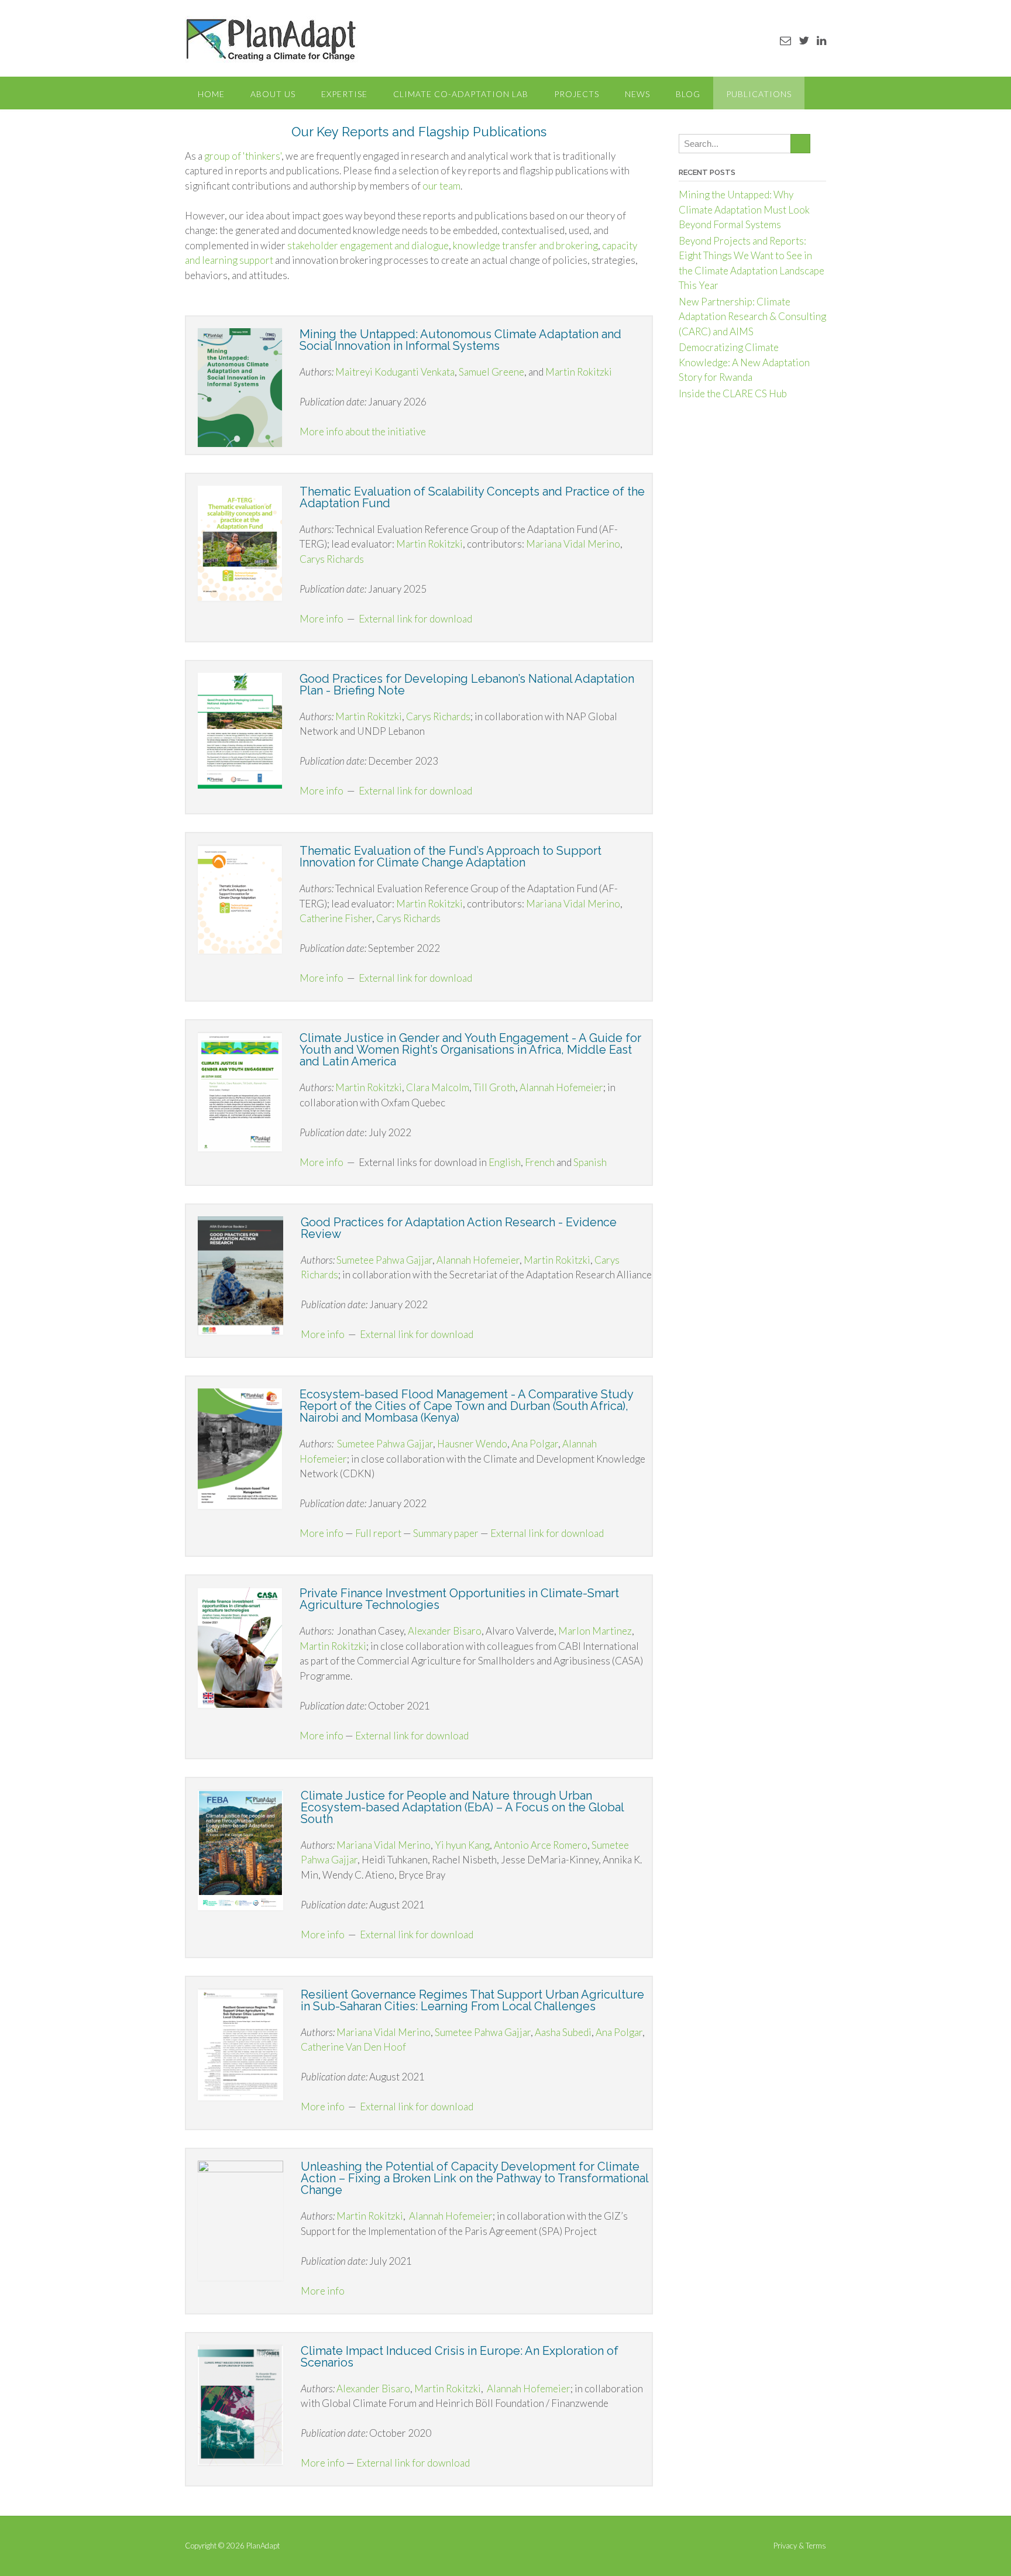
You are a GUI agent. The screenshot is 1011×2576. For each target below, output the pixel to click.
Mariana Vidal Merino (573, 544)
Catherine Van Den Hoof (353, 2047)
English (505, 1162)
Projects (577, 94)
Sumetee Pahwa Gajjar (384, 1260)
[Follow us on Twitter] (804, 40)
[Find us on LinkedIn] (821, 40)
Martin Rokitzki (579, 372)
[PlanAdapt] (271, 39)
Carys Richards (332, 559)
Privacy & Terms (800, 2546)
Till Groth (494, 1087)
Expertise (344, 94)
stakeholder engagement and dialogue (368, 245)
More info (321, 619)
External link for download (415, 619)
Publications (759, 94)
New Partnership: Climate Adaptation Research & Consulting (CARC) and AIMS (752, 317)
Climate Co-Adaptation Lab (461, 94)
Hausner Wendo (472, 1444)
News (637, 94)
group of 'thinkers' (243, 156)
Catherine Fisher (336, 918)
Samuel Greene (491, 372)
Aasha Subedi (563, 2032)
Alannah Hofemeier (561, 1087)
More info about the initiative (364, 431)
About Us (273, 94)
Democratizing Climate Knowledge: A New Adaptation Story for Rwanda (744, 362)
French (540, 1162)
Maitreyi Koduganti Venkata (395, 372)
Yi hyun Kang (462, 1845)
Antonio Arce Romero (541, 1845)
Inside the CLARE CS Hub (733, 393)
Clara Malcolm (438, 1087)
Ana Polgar (535, 1444)
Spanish (590, 1162)
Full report (378, 1533)
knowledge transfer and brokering (525, 245)
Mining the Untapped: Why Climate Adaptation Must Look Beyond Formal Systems (744, 209)
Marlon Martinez (595, 1631)
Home (211, 94)
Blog (688, 94)
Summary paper (446, 1533)
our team (441, 186)
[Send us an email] (785, 40)
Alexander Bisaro (445, 1631)
